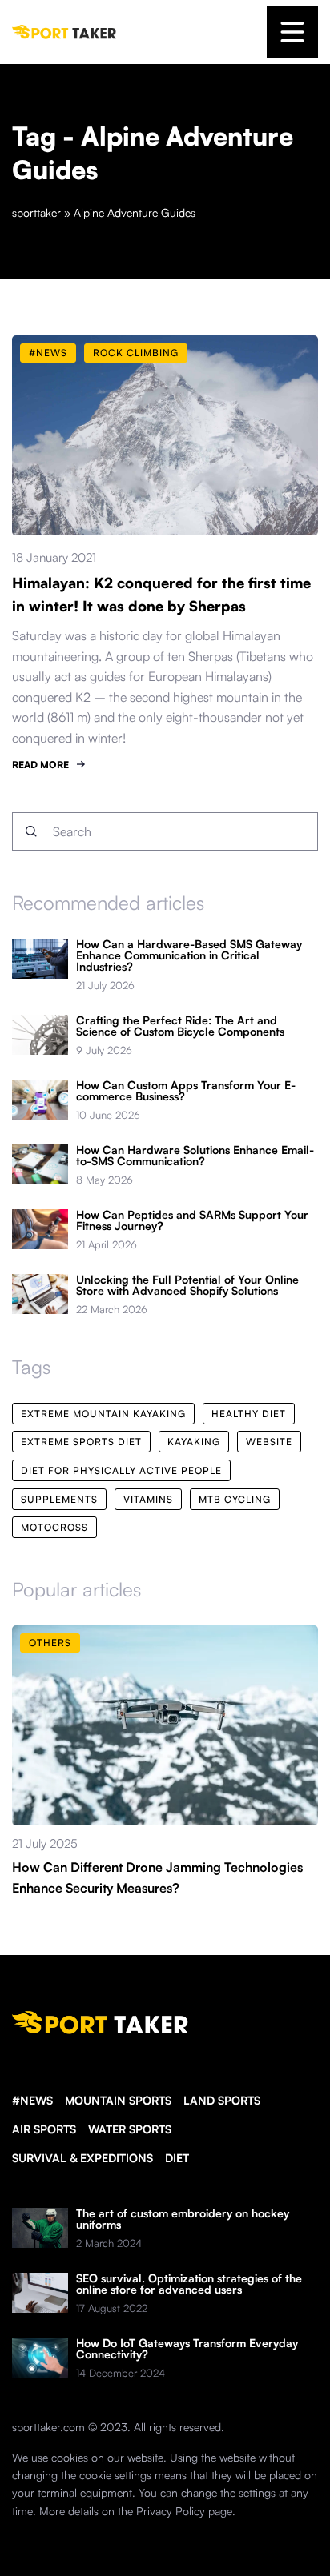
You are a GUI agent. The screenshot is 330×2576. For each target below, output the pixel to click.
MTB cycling (235, 1499)
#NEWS (32, 2100)
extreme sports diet (81, 1442)
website (269, 1442)
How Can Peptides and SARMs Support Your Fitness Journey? (192, 1220)
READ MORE (40, 765)
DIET (177, 2158)
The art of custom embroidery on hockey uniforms (183, 2219)
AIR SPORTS (44, 2129)
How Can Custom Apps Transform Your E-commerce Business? (186, 1091)
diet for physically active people (121, 1470)
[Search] (31, 831)
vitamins (148, 1499)
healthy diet (249, 1414)
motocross (54, 1527)
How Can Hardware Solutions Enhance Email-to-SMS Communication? (195, 1156)
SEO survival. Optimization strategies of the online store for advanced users (189, 2284)
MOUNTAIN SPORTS (118, 2100)
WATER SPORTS (130, 2129)
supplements (59, 1499)
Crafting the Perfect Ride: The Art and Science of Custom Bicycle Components (180, 1026)
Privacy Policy (171, 2511)
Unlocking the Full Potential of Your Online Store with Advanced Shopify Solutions (187, 1285)
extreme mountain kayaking (103, 1414)
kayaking (194, 1442)
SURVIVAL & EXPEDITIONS (82, 2158)
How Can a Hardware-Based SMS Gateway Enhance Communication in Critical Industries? (189, 955)
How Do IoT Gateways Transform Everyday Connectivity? (187, 2349)
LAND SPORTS (222, 2100)
